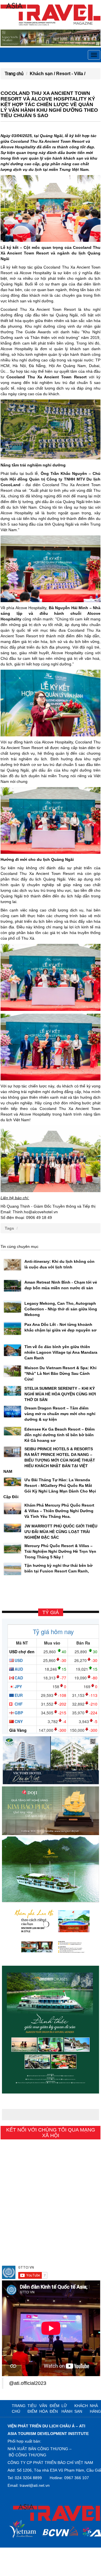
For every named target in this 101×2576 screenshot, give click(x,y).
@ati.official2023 (28, 2383)
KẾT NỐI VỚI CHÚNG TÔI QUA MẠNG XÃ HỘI (51, 2133)
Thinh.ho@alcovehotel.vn (35, 1212)
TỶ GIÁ (51, 1612)
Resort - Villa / (71, 74)
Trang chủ (14, 74)
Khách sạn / (43, 74)
